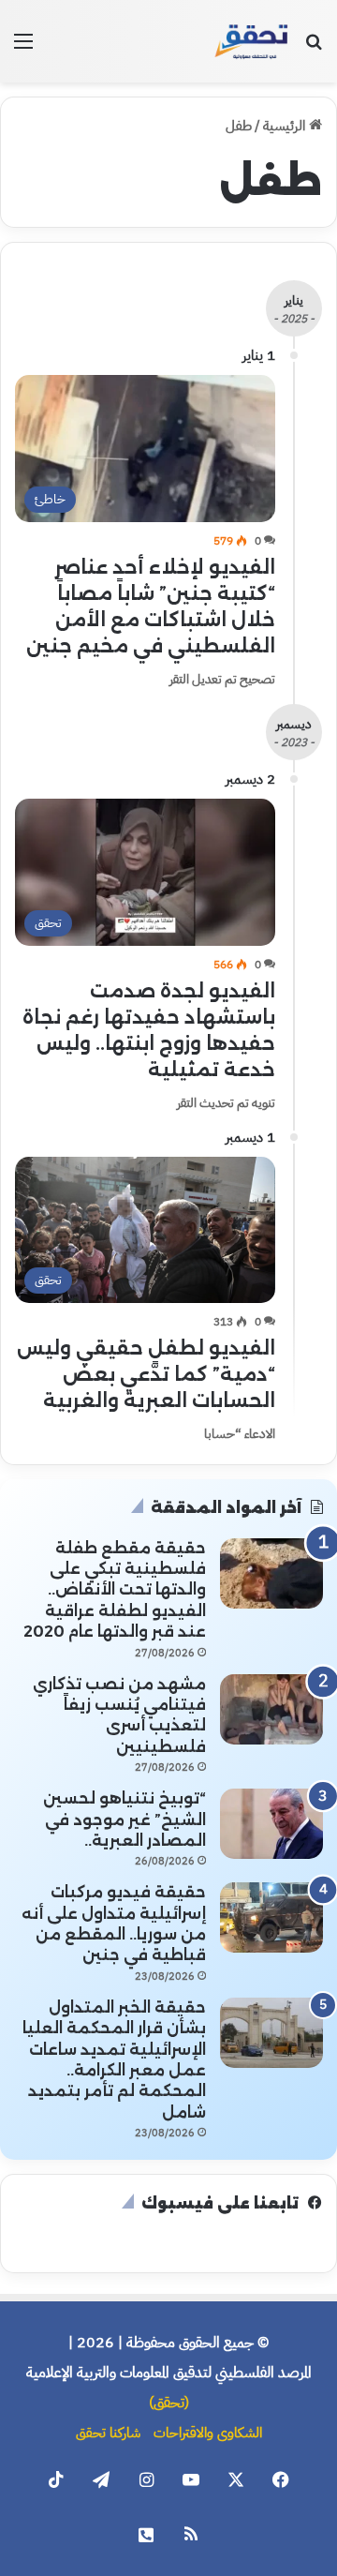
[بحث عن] (314, 48)
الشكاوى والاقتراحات (208, 2433)
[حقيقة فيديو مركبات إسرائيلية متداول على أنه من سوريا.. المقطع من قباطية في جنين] (271, 1917)
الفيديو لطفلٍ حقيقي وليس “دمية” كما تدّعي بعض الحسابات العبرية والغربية (146, 1374)
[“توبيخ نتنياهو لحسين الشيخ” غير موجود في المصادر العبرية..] (271, 1824)
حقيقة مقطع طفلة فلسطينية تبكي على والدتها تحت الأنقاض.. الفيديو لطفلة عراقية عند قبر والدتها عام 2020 (115, 1590)
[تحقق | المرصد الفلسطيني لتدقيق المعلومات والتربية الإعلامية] (252, 41)
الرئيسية (286, 126)
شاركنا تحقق (108, 2433)
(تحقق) (169, 2403)
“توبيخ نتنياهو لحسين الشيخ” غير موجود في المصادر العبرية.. (125, 1820)
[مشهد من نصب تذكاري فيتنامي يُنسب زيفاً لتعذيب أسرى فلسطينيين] (271, 1709)
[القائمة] (23, 48)
